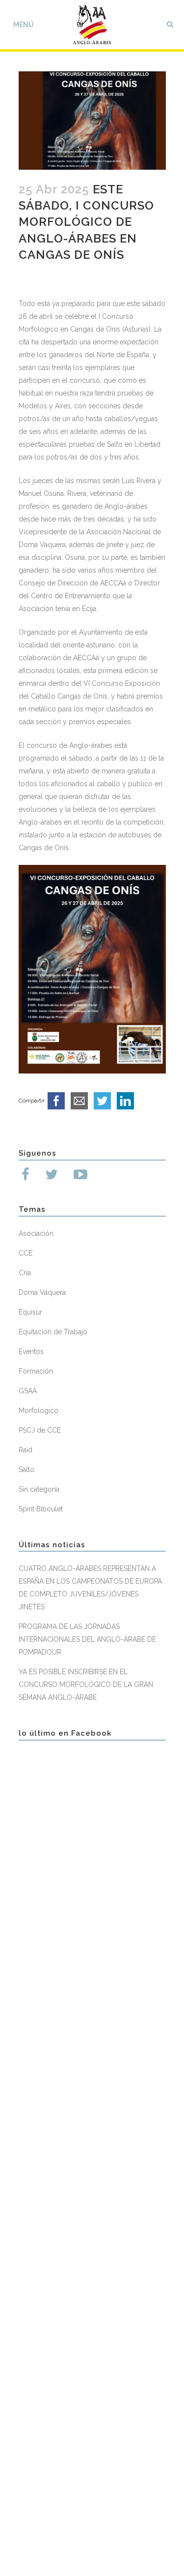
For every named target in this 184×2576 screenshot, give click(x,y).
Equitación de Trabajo (53, 1332)
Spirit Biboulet (41, 1509)
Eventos (31, 1351)
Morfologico (39, 1411)
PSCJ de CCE (40, 1430)
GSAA (28, 1391)
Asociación (36, 1233)
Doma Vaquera (42, 1292)
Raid (26, 1450)
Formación (36, 1371)
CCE (26, 1253)
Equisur (30, 1312)
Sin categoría (39, 1489)
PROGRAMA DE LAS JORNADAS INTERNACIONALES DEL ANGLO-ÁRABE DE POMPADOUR (87, 1639)
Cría (25, 1273)
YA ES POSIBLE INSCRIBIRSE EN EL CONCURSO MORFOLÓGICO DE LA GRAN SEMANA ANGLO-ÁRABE (86, 1685)
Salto (26, 1470)
